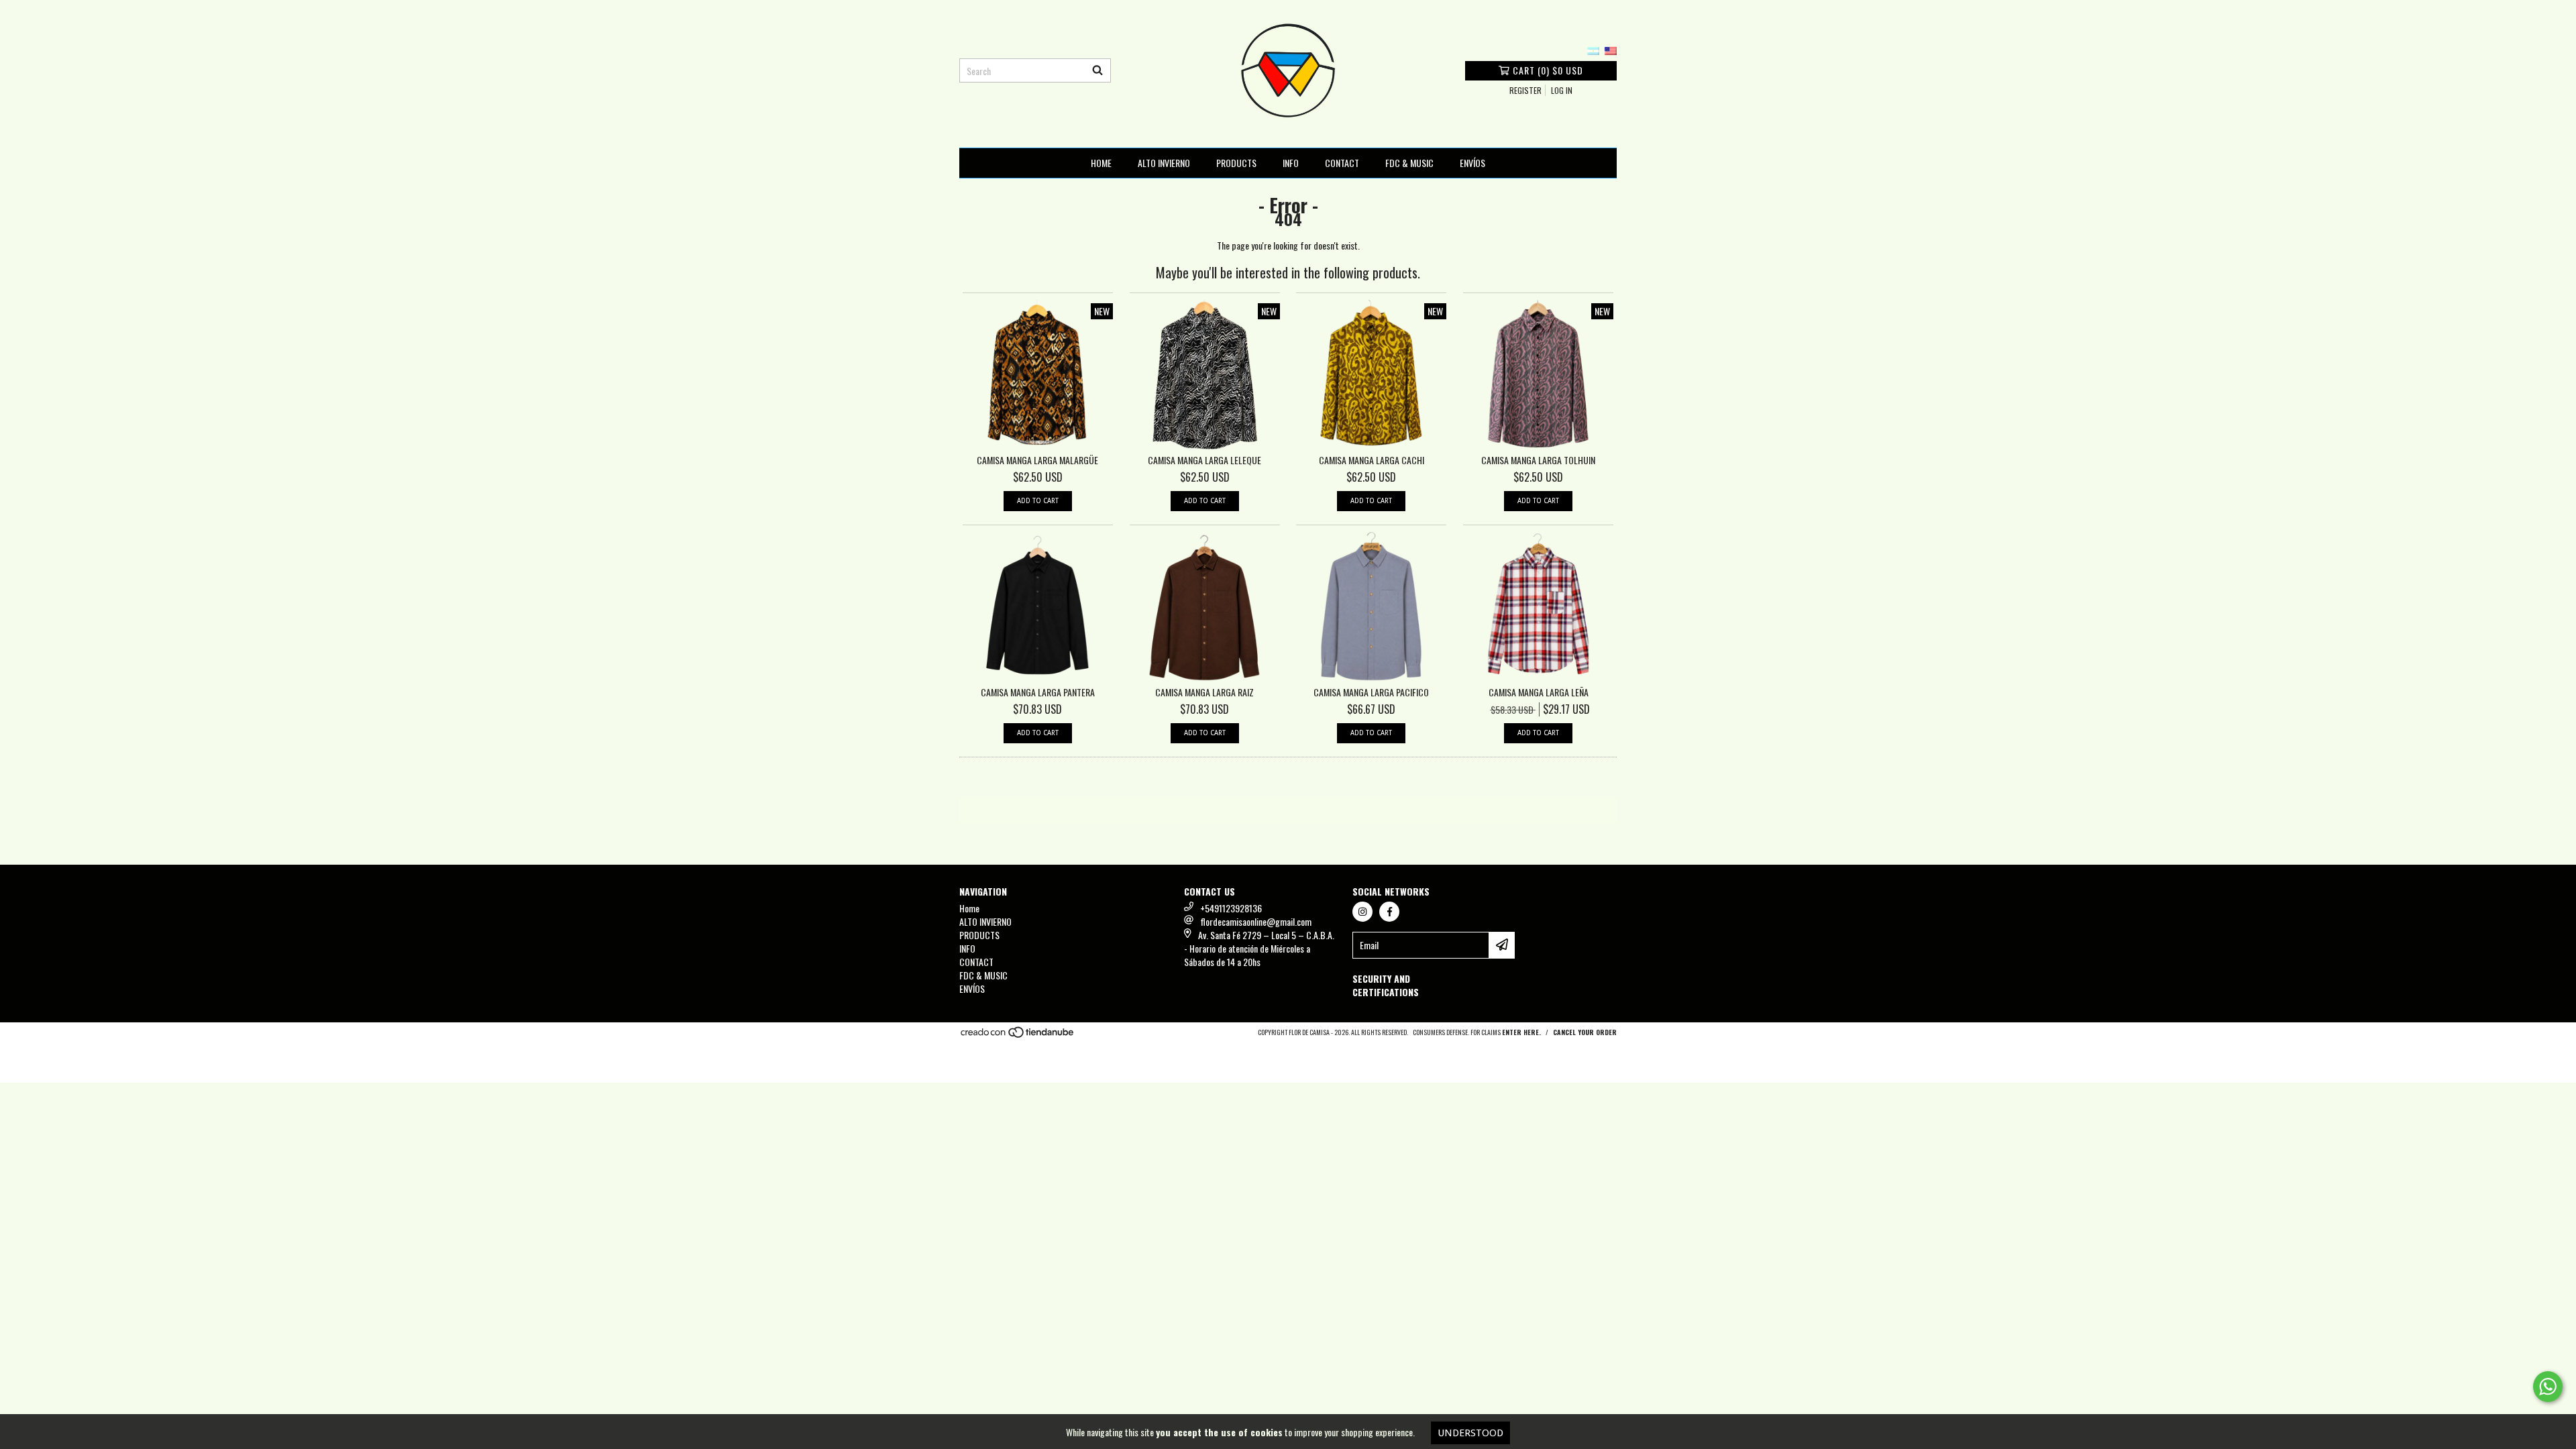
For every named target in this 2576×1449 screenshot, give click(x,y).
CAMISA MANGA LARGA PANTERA (1038, 692)
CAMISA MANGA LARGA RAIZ (1204, 692)
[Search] (1097, 70)
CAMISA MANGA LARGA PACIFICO (1371, 692)
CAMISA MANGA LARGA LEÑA (1539, 692)
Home (1101, 163)
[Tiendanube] (1018, 1035)
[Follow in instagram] (1362, 912)
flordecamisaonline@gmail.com (1256, 921)
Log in (1562, 90)
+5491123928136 (1231, 908)
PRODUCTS (1236, 163)
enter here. (1521, 1032)
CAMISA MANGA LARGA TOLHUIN (1538, 460)
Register (1525, 90)
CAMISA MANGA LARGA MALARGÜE (1037, 460)
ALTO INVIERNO (1164, 163)
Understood (1470, 1433)
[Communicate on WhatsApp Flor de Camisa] (2548, 1387)
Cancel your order (1585, 1032)
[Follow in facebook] (1389, 912)
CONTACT (1342, 163)
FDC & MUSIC (1409, 163)
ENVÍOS (1472, 163)
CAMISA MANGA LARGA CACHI (1372, 460)
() (1548, 70)
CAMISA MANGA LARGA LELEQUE (1204, 460)
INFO (1291, 163)
